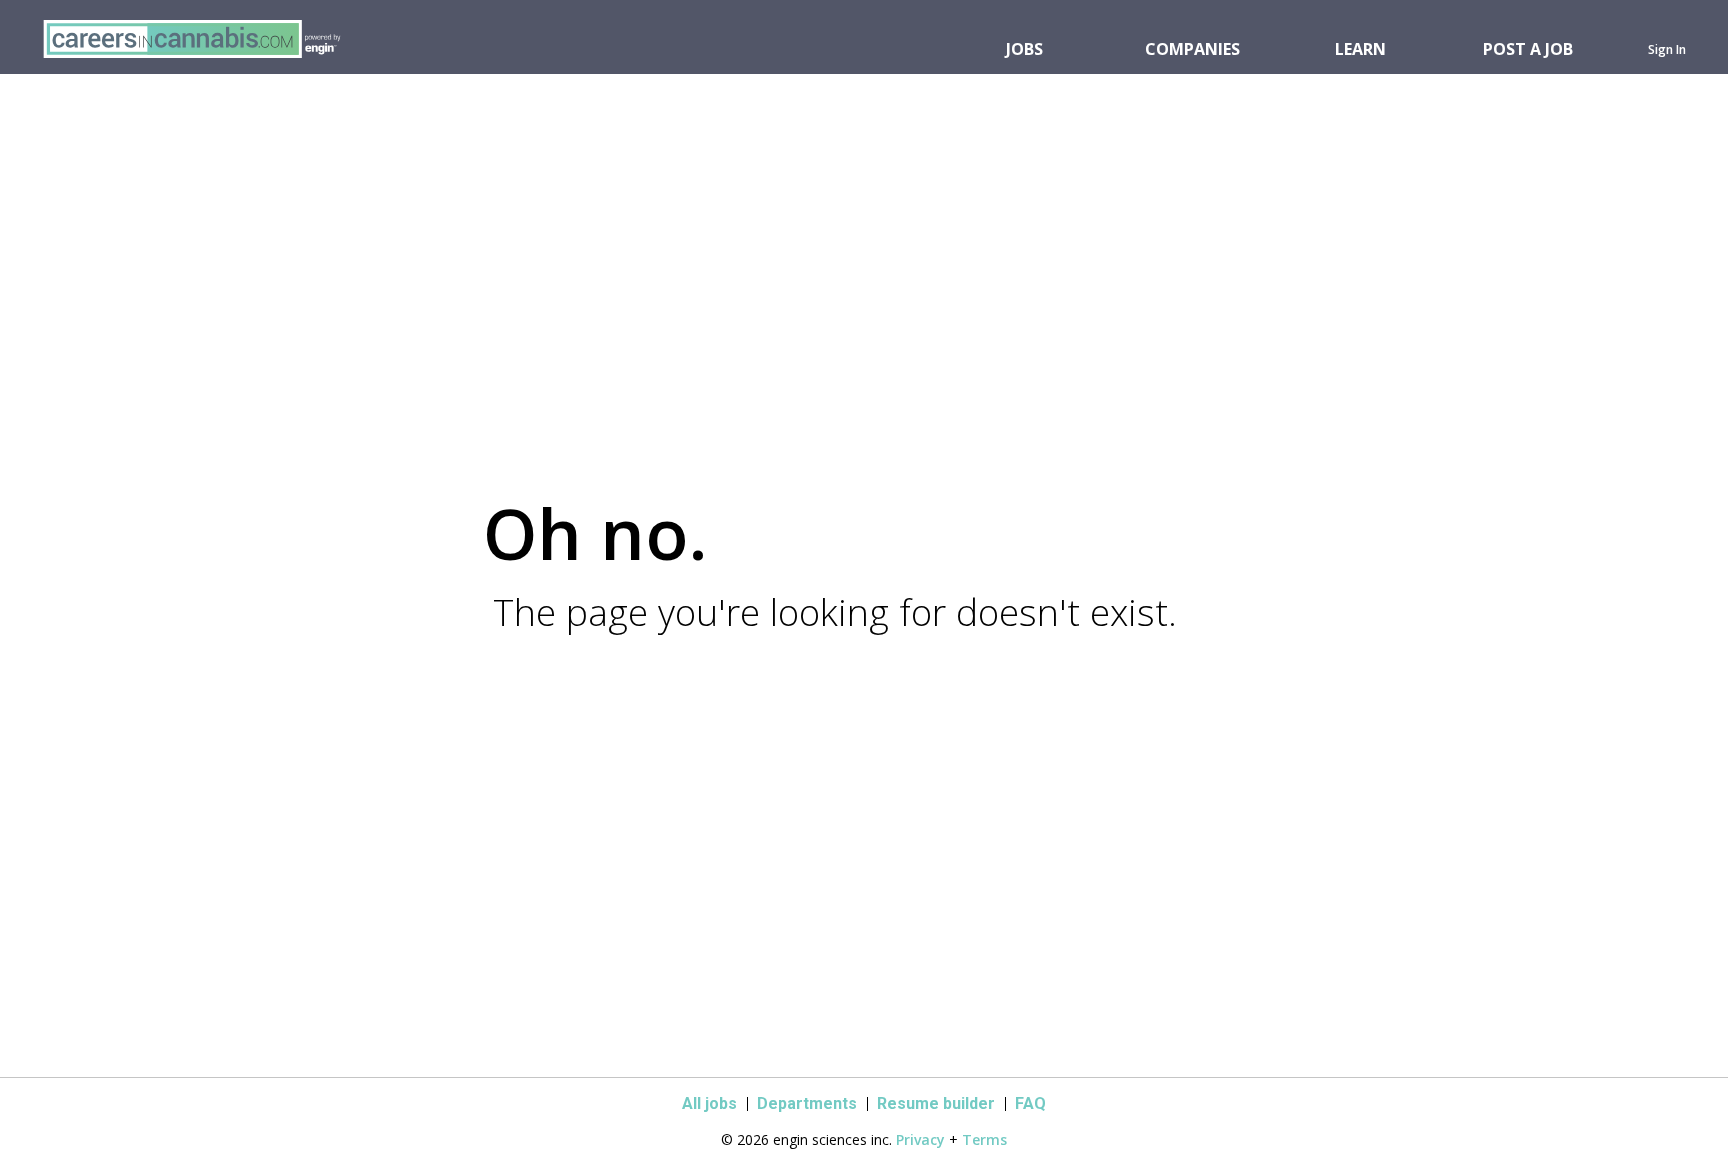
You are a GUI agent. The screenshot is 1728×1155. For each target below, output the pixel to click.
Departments (807, 1103)
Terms (984, 1139)
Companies (1192, 49)
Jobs (1024, 49)
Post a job (1528, 49)
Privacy (920, 1139)
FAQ (1030, 1103)
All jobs (709, 1103)
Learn (1360, 49)
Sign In (1667, 49)
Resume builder (936, 1103)
